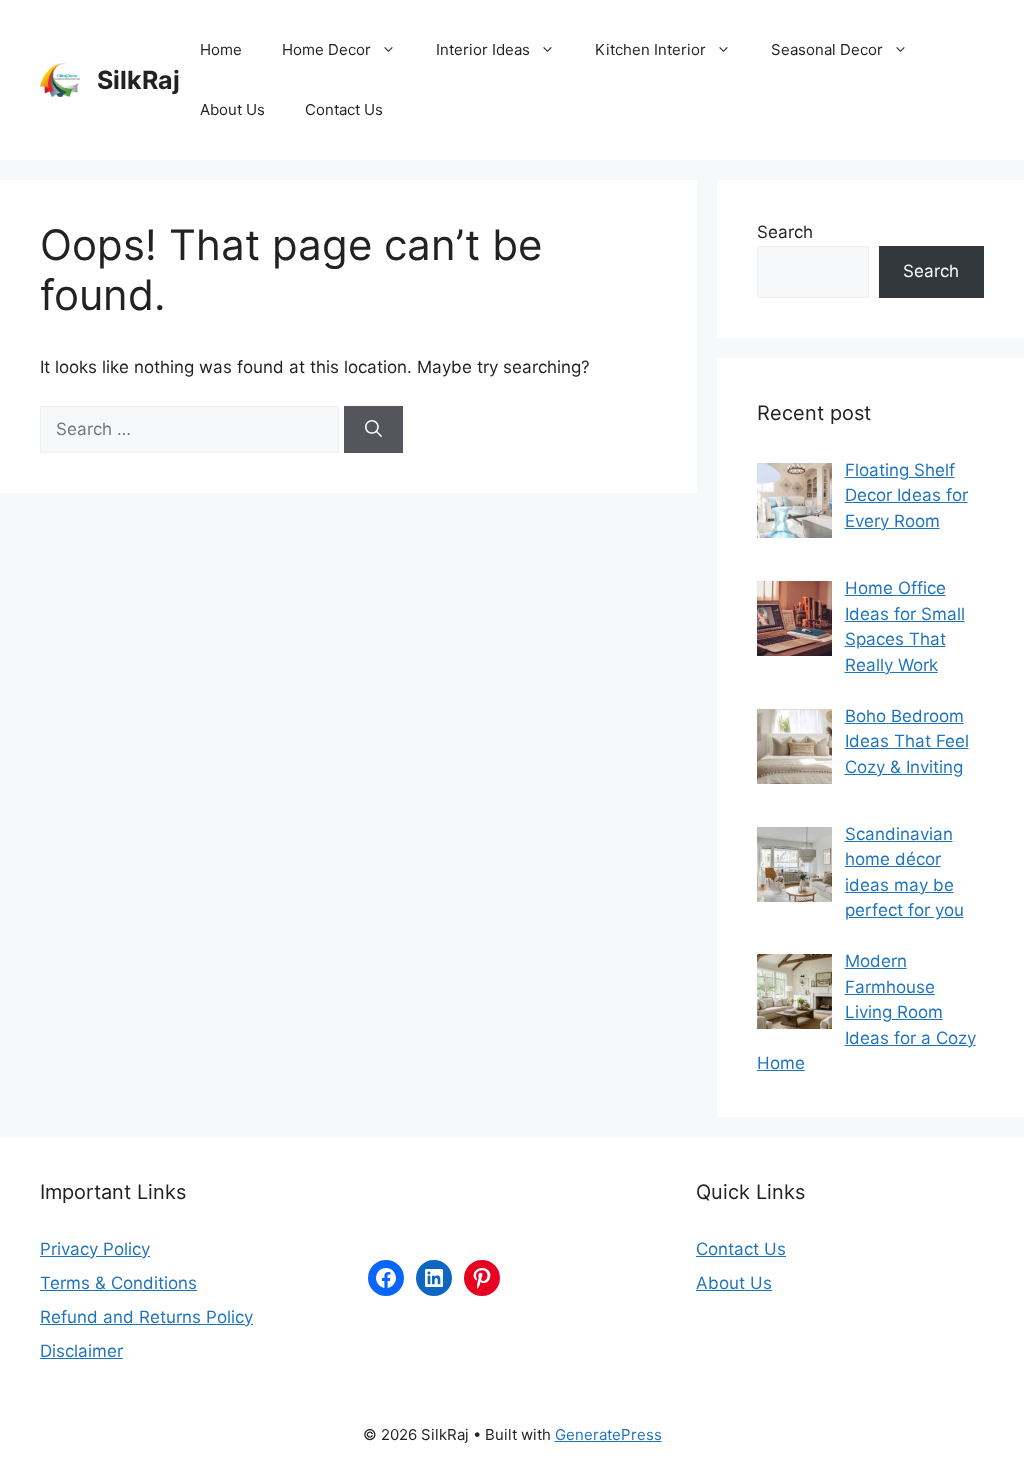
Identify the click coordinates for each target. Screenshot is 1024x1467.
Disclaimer (81, 1351)
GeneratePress (608, 1434)
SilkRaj (138, 80)
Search (785, 232)
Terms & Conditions (118, 1283)
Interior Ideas (483, 49)
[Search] (373, 430)
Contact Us (344, 109)
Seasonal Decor (827, 49)
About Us (232, 109)
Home (221, 49)
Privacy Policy (95, 1249)
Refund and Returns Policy (146, 1317)
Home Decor (326, 49)
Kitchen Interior (650, 49)
